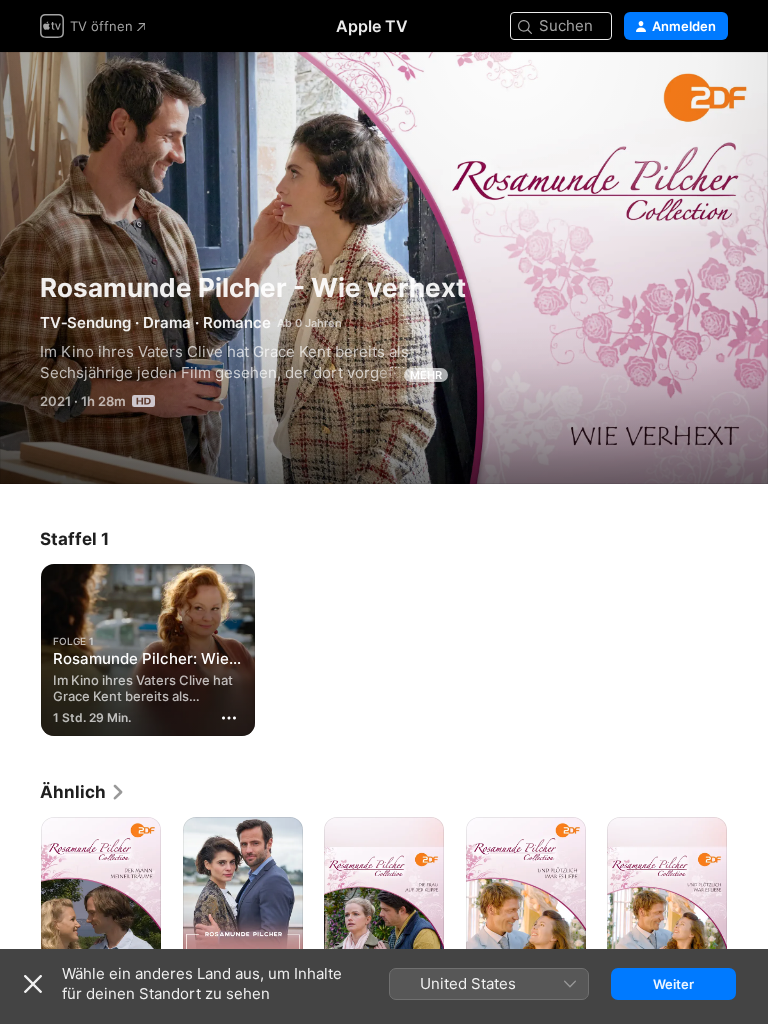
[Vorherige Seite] (20, 907)
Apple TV (372, 26)
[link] (83, 792)
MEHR (426, 375)
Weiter (673, 984)
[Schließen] (33, 984)
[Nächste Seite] (748, 907)
